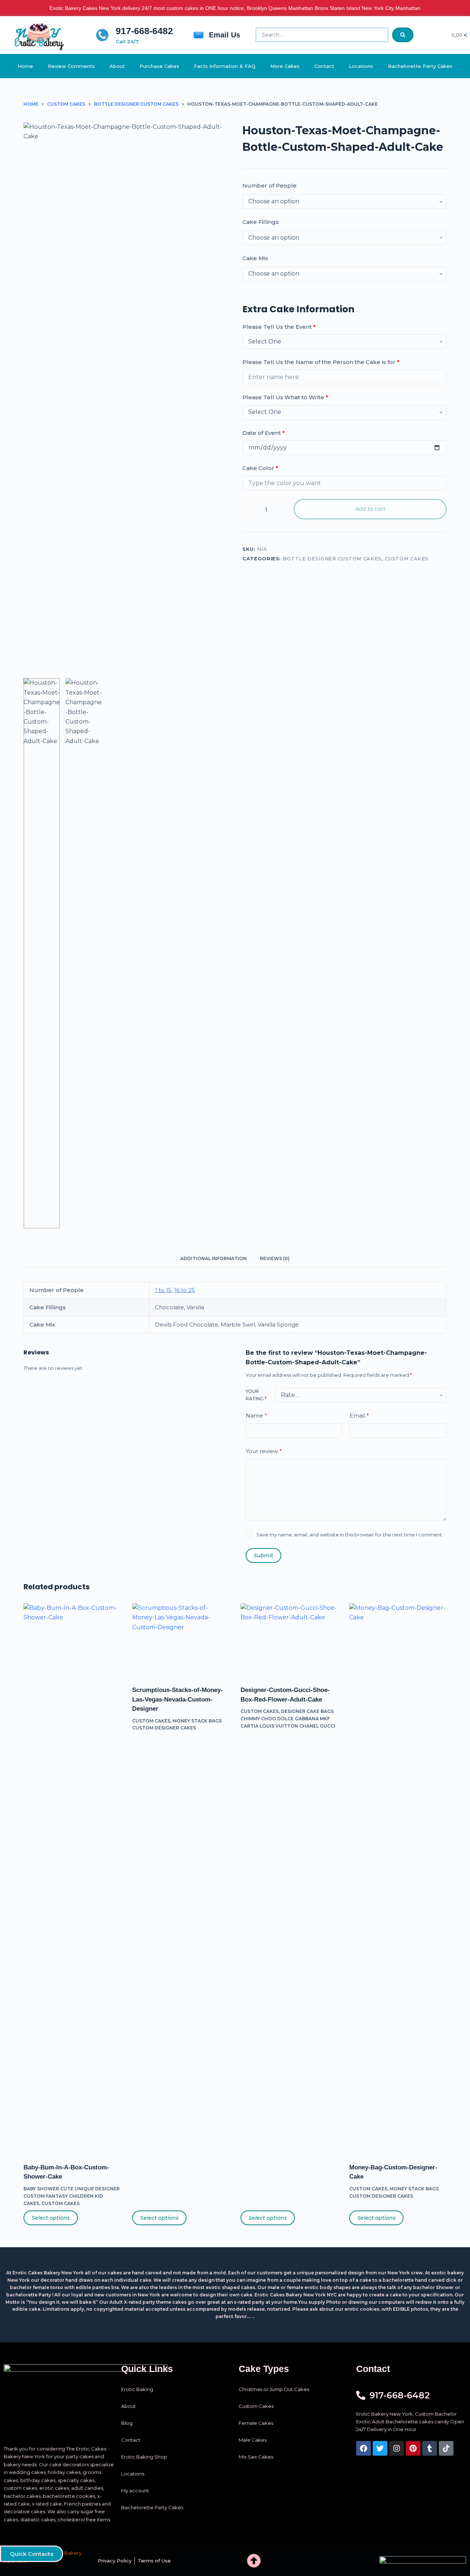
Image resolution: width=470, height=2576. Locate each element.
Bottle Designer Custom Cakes (332, 559)
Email (359, 1416)
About (117, 66)
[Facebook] (364, 2448)
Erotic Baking (137, 2389)
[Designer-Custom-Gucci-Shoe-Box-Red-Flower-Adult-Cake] (289, 1640)
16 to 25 (185, 1290)
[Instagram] (397, 2448)
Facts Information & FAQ (225, 66)
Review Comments (71, 66)
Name (256, 1416)
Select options (51, 2218)
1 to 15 (163, 1290)
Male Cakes (253, 2440)
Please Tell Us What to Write (285, 397)
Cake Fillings (261, 222)
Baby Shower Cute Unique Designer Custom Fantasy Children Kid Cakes (72, 2196)
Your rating (256, 1395)
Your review (264, 1451)
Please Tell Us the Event (279, 327)
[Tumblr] (430, 2448)
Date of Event (264, 433)
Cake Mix (255, 258)
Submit (263, 1555)
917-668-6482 (144, 31)
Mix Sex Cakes (256, 2457)
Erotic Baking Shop (144, 2457)
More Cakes (285, 66)
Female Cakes (256, 2423)
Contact (324, 66)
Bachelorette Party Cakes (420, 66)
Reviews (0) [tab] (275, 1258)
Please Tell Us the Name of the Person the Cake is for (321, 362)
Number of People (270, 185)
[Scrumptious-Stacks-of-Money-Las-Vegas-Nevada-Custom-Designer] (181, 1640)
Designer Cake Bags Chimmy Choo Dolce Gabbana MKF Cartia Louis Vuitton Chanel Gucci (288, 1719)
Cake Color (260, 468)
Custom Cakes (407, 559)
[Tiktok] (446, 2448)
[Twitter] (380, 2448)
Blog (127, 2423)
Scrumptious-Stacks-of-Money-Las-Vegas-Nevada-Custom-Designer (178, 1699)
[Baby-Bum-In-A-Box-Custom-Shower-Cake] (72, 1878)
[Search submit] (403, 35)
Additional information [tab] (214, 1258)
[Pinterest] (413, 2448)
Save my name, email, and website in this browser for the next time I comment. (350, 1535)
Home (25, 66)
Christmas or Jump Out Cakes (274, 2389)
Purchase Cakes (159, 66)
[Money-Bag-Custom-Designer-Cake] (398, 1878)
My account (135, 2491)
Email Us (225, 35)
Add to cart (370, 509)
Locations (361, 66)
